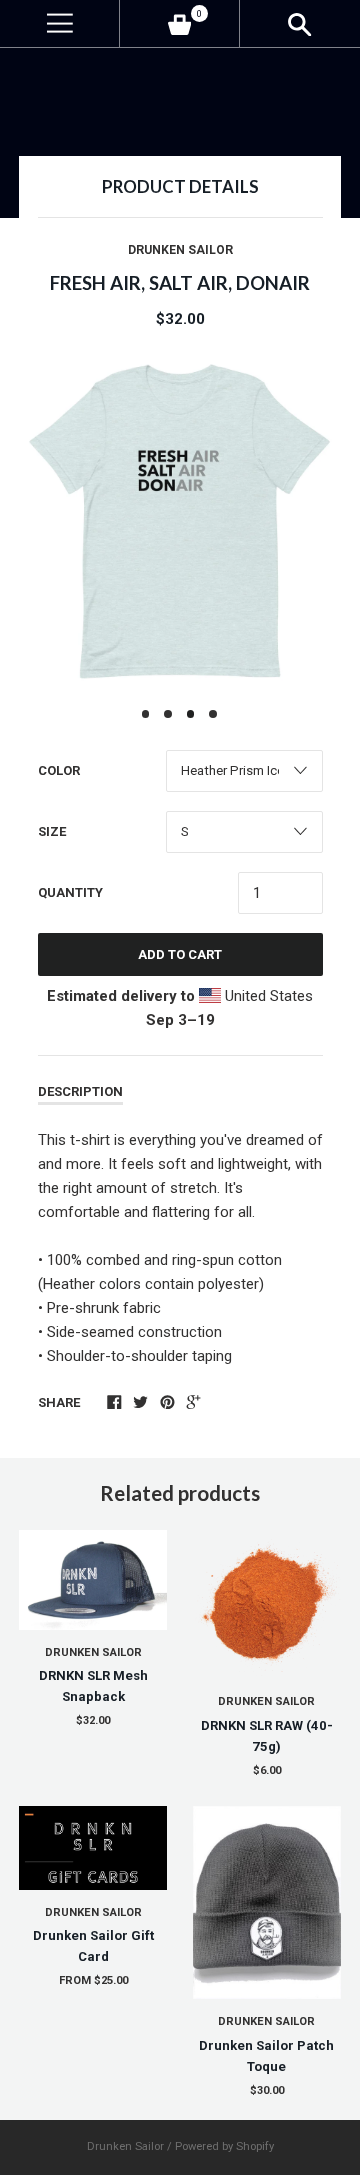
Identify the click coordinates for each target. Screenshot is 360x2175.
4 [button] (213, 714)
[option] (179, 521)
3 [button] (191, 714)
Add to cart (180, 954)
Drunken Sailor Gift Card (93, 1946)
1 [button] (146, 714)
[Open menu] (59, 23)
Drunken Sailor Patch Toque (266, 2056)
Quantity (70, 892)
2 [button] (168, 714)
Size (52, 831)
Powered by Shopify (224, 2146)
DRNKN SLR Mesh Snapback (93, 1686)
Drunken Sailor (180, 250)
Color (59, 770)
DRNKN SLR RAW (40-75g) (267, 1736)
